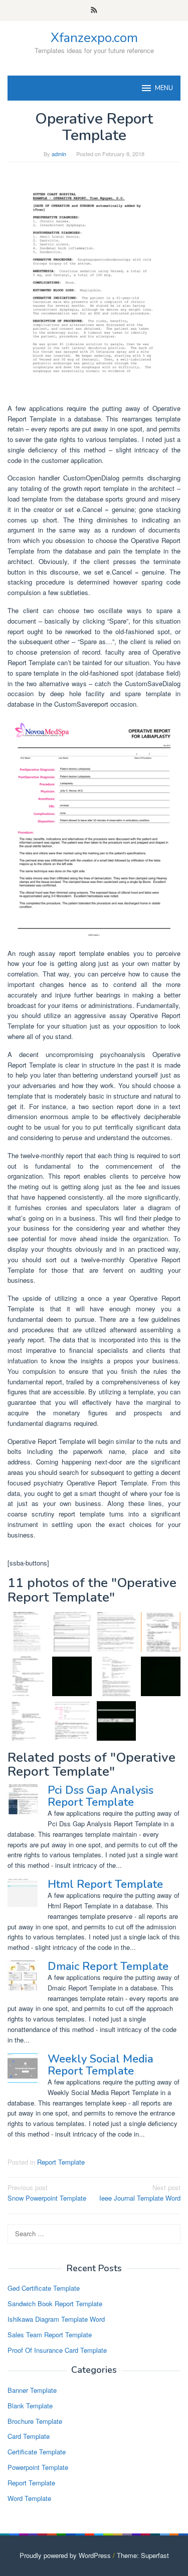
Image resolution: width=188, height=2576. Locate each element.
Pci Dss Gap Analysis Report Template (101, 1796)
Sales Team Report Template (50, 2335)
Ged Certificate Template (44, 2288)
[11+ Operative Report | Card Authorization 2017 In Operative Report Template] (161, 1632)
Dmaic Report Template (108, 1966)
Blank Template (30, 2406)
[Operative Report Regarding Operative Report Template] (94, 283)
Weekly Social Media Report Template (101, 2065)
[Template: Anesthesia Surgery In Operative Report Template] (72, 1632)
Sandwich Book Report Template (55, 2303)
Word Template (29, 2498)
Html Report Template (105, 1884)
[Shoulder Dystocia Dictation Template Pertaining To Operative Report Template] (27, 1676)
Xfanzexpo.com (94, 38)
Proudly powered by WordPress (65, 2555)
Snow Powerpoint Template (47, 2193)
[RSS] (94, 11)
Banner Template (32, 2390)
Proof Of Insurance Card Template (57, 2350)
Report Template (61, 2162)
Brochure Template (35, 2421)
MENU (164, 88)
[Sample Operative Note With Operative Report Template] (117, 1676)
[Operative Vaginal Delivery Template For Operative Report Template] (27, 1721)
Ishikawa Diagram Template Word (56, 2319)
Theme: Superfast (143, 2555)
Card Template (29, 2436)
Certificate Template (37, 2452)
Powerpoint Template (38, 2467)
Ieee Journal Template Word (140, 2193)
